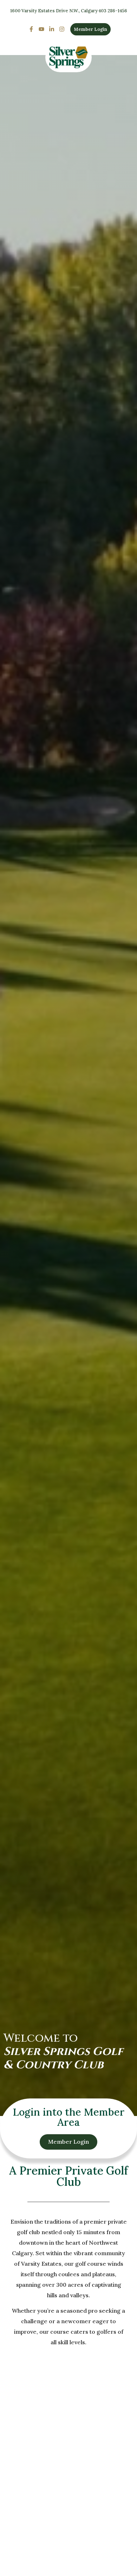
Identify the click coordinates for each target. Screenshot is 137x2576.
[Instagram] (62, 29)
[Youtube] (42, 29)
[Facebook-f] (31, 29)
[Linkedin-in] (52, 29)
